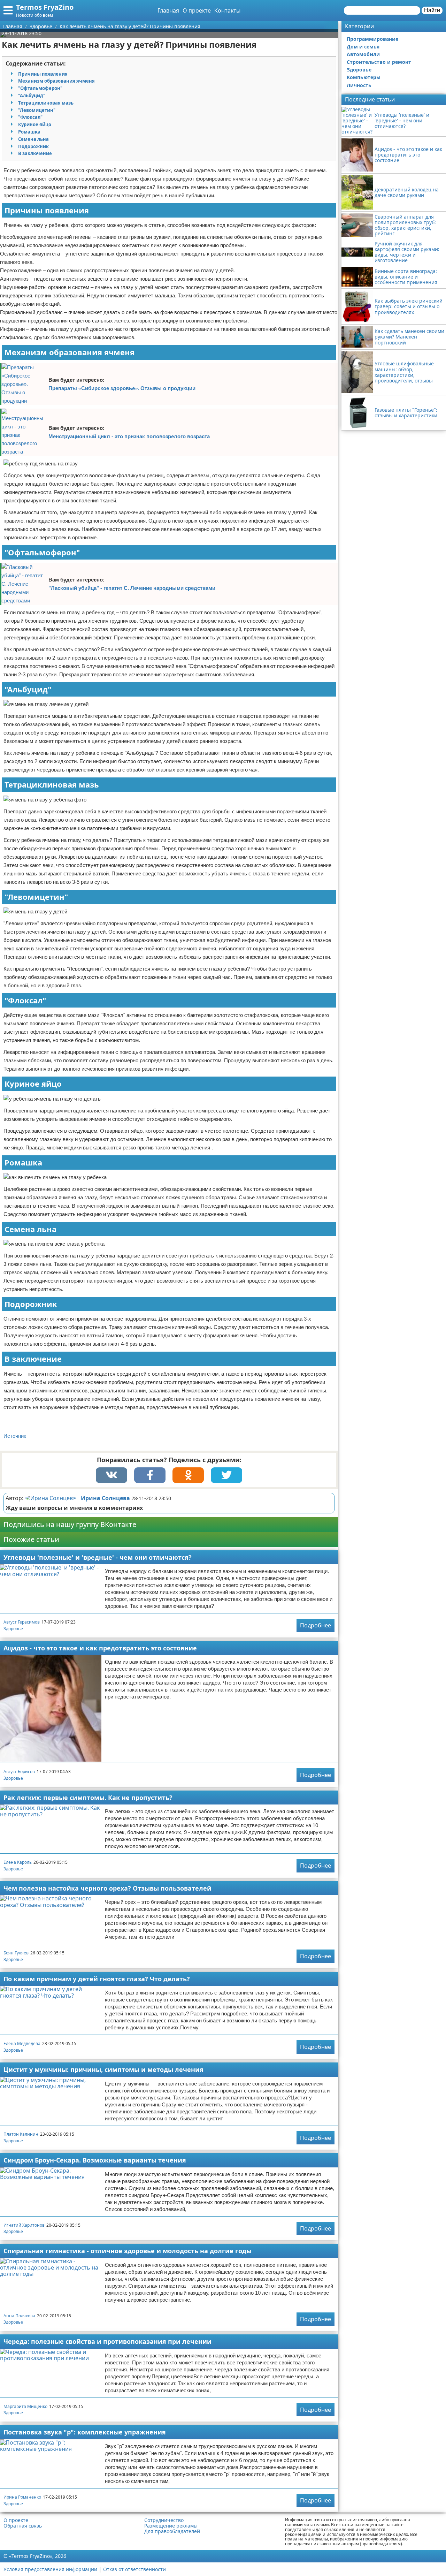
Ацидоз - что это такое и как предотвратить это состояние (100, 1648)
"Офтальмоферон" (40, 88)
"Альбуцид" (32, 96)
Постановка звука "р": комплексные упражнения (85, 2432)
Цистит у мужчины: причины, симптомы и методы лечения (103, 2069)
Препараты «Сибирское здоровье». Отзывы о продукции (122, 388)
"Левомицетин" (37, 110)
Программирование (372, 39)
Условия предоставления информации (50, 2569)
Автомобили (363, 54)
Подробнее (316, 1625)
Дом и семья (363, 47)
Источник (15, 1436)
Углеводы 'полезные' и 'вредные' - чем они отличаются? (98, 1557)
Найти (432, 10)
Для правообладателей (172, 2531)
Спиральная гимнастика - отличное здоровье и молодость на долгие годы (128, 2251)
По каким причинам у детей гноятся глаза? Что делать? (97, 1979)
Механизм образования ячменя (56, 81)
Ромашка (29, 132)
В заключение (35, 153)
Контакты (227, 10)
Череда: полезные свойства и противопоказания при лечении (107, 2341)
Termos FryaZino (45, 7)
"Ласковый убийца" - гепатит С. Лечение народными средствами (132, 588)
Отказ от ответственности (134, 2569)
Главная (168, 10)
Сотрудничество (164, 2520)
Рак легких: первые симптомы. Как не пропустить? (88, 1798)
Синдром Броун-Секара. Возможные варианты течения (95, 2160)
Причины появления (43, 74)
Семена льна (33, 139)
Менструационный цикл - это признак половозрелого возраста (129, 436)
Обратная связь (23, 2526)
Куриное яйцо (35, 124)
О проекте (197, 10)
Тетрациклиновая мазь (46, 103)
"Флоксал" (30, 117)
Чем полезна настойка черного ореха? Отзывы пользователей (107, 1888)
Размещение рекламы (171, 2526)
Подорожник (33, 146)
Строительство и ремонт (379, 62)
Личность (359, 85)
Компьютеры (364, 77)
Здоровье (13, 1629)
